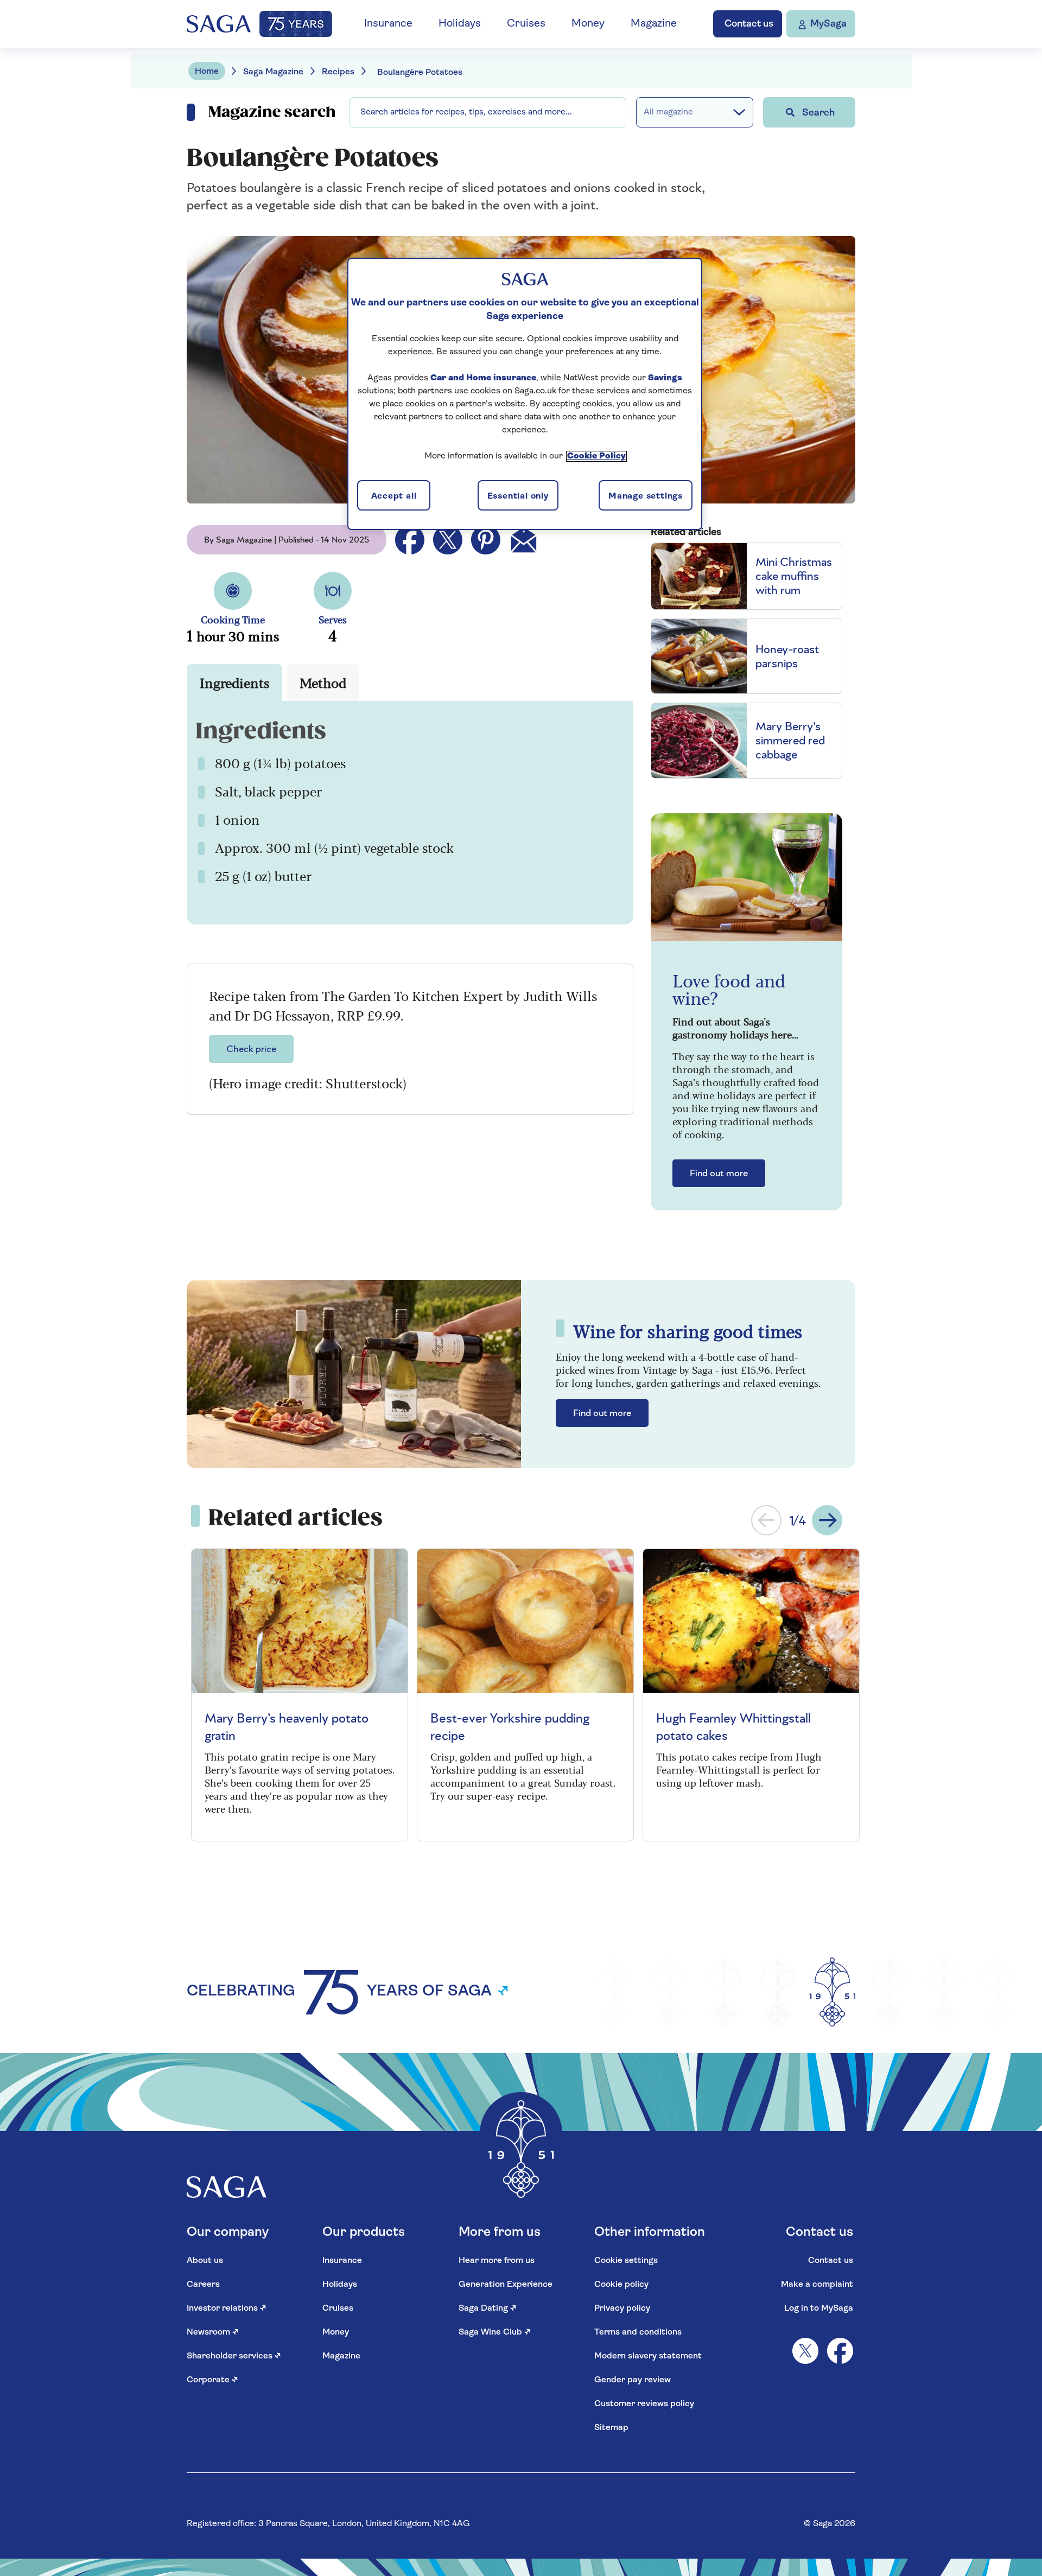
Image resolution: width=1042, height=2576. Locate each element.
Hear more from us (497, 2261)
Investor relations (227, 2309)
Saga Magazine (273, 72)
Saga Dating (488, 2309)
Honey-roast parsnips (787, 656)
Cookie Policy (596, 456)
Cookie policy (621, 2285)
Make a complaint (817, 2285)
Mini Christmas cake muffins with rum (794, 576)
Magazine (654, 24)
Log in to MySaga (819, 2309)
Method (323, 682)
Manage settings (646, 496)
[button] (766, 1520)
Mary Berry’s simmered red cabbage (790, 741)
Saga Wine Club (495, 2332)
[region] (525, 394)
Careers (203, 2285)
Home (207, 72)
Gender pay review (633, 2380)
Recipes (338, 72)
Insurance (388, 24)
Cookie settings (626, 2261)
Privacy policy (622, 2309)
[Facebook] (840, 2351)
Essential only (518, 496)
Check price (251, 1049)
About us (205, 2261)
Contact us (831, 2261)
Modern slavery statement (648, 2356)
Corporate (212, 2380)
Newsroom (213, 2332)
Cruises (526, 24)
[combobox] (488, 112)
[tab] (234, 683)
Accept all (394, 496)
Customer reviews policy (644, 2404)
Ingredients (234, 682)
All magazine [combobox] (668, 112)
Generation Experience (506, 2285)
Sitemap (611, 2428)
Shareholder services (234, 2356)
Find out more (719, 1174)
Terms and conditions (638, 2332)
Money (588, 24)
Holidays (460, 24)
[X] (805, 2351)
